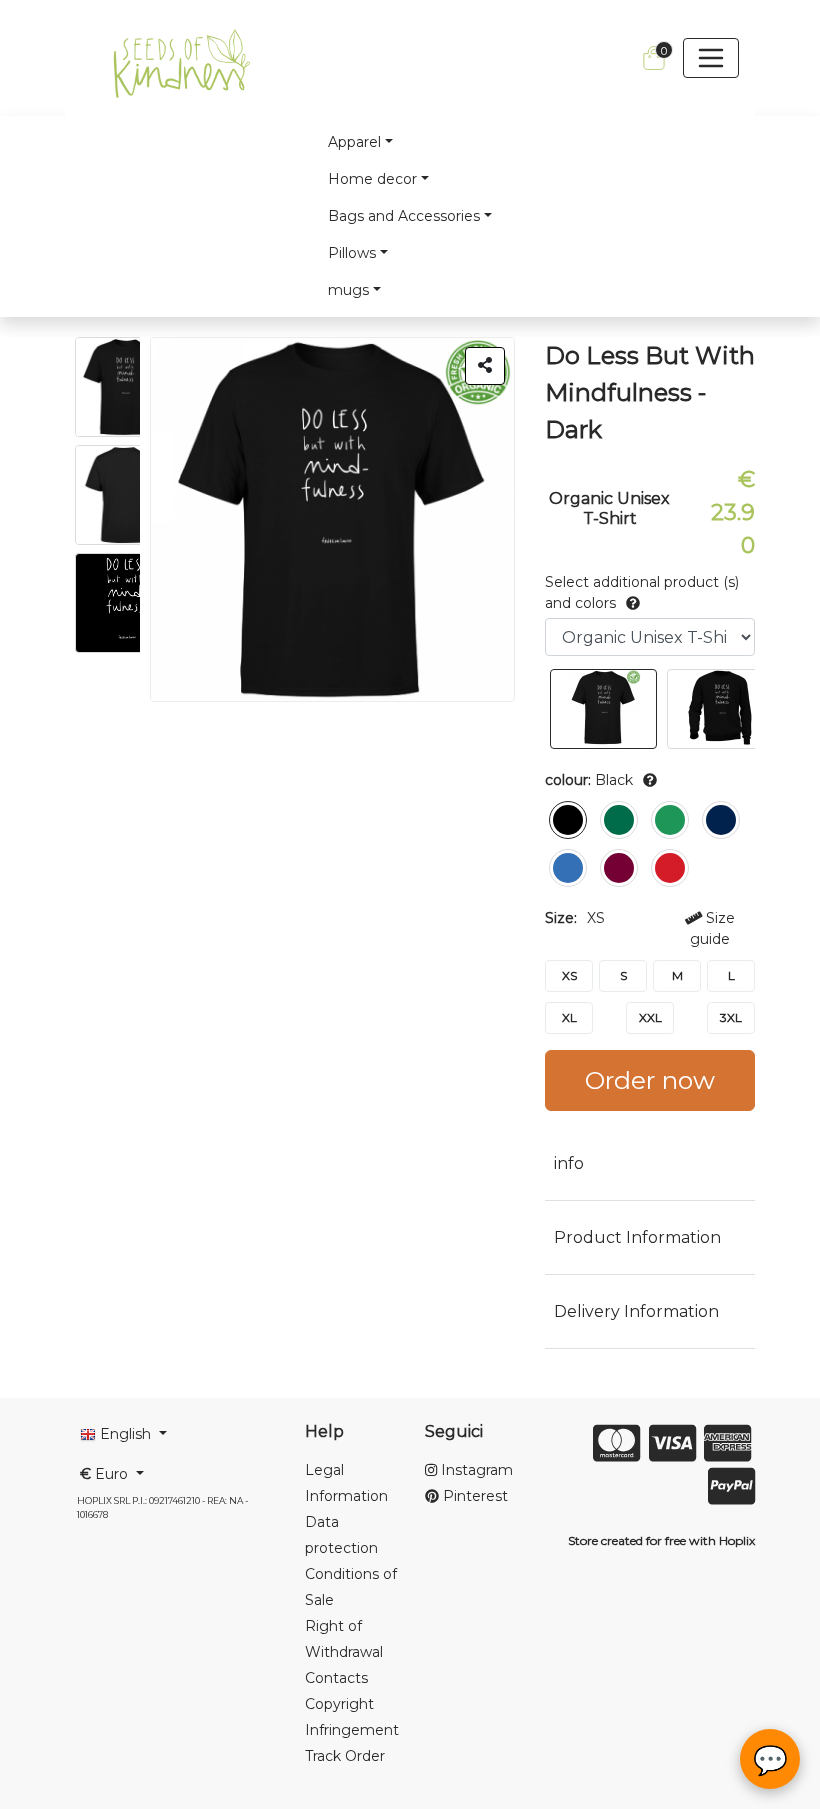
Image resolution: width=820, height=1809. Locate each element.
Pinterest (473, 1496)
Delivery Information (636, 1311)
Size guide (712, 928)
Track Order (345, 1756)
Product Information (637, 1237)
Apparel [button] (354, 142)
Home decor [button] (372, 179)
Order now (650, 1080)
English (125, 1434)
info (569, 1163)
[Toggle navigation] (711, 58)
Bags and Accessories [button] (404, 216)
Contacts (336, 1678)
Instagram (475, 1470)
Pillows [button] (352, 253)
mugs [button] (348, 290)
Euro (106, 1474)
